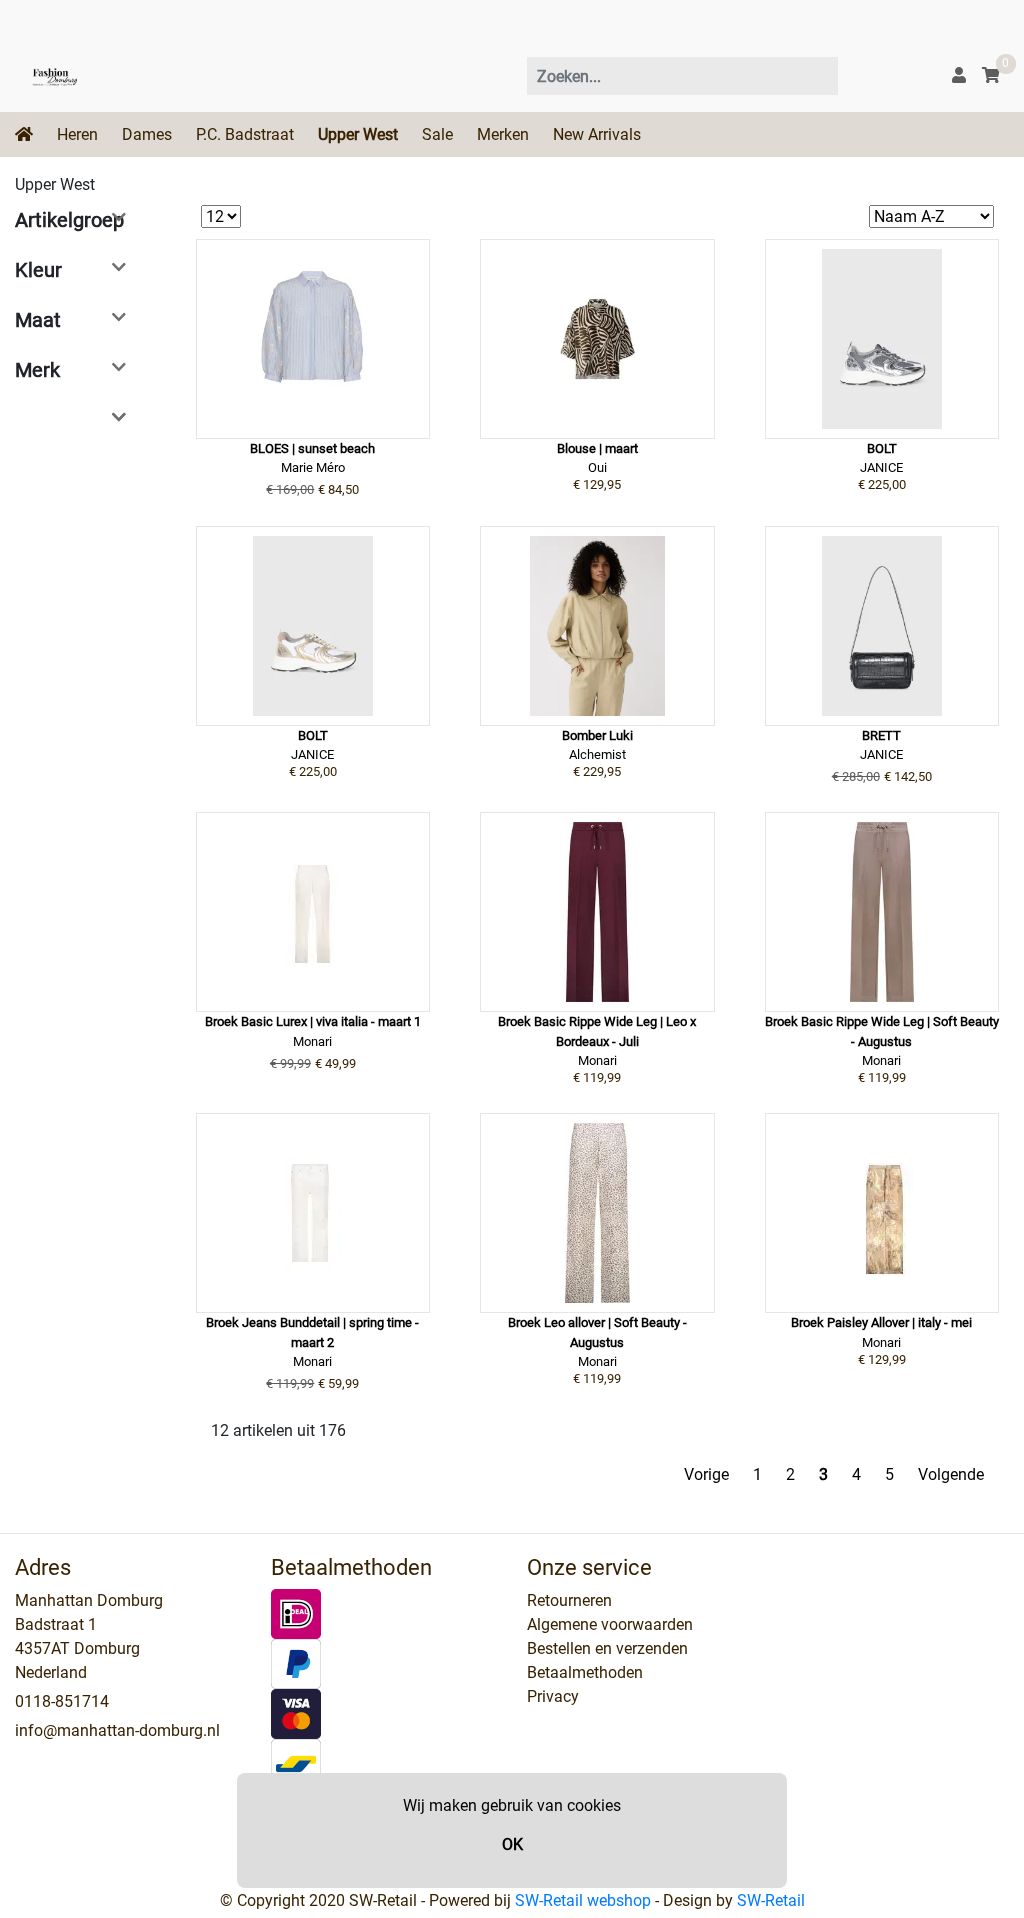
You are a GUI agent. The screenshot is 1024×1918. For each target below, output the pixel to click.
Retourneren (569, 1600)
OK (512, 1844)
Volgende (951, 1474)
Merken (503, 134)
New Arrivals (597, 134)
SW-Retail (771, 1900)
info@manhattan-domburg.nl (117, 1730)
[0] (991, 75)
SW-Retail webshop (583, 1900)
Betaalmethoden (585, 1672)
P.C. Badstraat (245, 134)
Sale (437, 134)
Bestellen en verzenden (607, 1648)
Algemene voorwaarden (610, 1624)
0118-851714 (62, 1701)
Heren (77, 134)
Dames (147, 134)
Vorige (706, 1474)
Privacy (553, 1696)
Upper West (358, 134)
